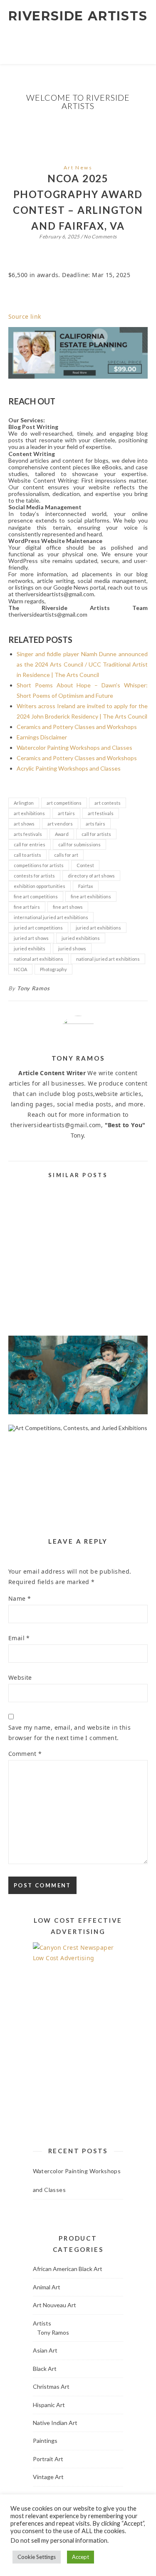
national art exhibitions (38, 959)
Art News (78, 167)
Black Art (45, 2369)
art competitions (64, 803)
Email (19, 1638)
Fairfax (86, 886)
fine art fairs (27, 907)
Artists (42, 2323)
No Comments (100, 237)
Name (20, 1598)
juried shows (72, 948)
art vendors (60, 824)
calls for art (66, 855)
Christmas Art (51, 2386)
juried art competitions (38, 928)
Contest (85, 865)
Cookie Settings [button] (37, 2557)
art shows (24, 824)
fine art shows (68, 907)
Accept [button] (80, 2557)
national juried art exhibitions (108, 959)
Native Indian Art (55, 2423)
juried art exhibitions (98, 928)
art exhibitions (29, 813)
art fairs (66, 813)
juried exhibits (30, 948)
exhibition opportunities (40, 886)
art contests (108, 803)
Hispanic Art (49, 2405)
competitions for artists (39, 865)
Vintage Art (48, 2477)
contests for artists (34, 876)
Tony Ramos (33, 988)
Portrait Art (48, 2459)
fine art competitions (36, 896)
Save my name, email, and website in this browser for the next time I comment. (69, 1733)
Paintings (45, 2441)
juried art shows (31, 938)
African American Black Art (68, 2269)
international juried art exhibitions (51, 917)
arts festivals (28, 834)
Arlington (24, 803)
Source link (25, 316)
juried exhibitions (81, 938)
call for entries (30, 844)
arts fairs (95, 824)
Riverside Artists (78, 16)
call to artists (27, 855)
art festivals (101, 813)
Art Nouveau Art (54, 2305)
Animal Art (47, 2287)
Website (20, 1677)
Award (62, 834)
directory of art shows (91, 876)
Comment (25, 1754)
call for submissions (79, 844)
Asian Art (45, 2350)
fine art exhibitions (91, 896)
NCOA (20, 969)
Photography (53, 969)
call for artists (96, 834)
